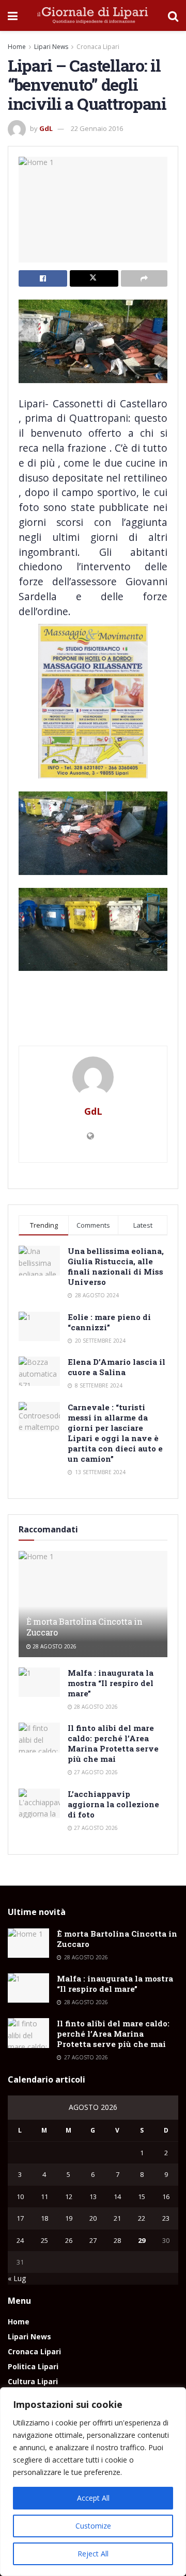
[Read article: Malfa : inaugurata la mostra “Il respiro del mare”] (39, 1682)
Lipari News (51, 47)
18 (44, 2218)
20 (93, 2218)
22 (142, 2218)
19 (69, 2218)
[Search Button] (173, 15)
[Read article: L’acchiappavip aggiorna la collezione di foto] (39, 1803)
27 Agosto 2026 (95, 1772)
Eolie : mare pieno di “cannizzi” (109, 1322)
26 (69, 2240)
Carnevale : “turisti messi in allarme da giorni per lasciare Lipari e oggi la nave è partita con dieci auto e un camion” (115, 1433)
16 (166, 2197)
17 (20, 2218)
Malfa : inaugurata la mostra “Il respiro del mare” (111, 1683)
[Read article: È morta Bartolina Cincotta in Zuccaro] (93, 1604)
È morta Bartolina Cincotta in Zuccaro (84, 1627)
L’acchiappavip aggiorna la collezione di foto (113, 1804)
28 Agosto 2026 (54, 1646)
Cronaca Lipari (98, 47)
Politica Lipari (33, 2366)
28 (117, 2240)
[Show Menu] (13, 15)
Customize (93, 2526)
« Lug (17, 2278)
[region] (93, 2482)
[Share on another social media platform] (144, 278)
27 (93, 2240)
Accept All (93, 2498)
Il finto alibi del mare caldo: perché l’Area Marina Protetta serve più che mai (113, 1743)
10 (20, 2197)
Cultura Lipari (33, 2381)
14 (117, 2197)
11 (44, 2197)
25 (44, 2240)
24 (20, 2240)
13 (93, 2197)
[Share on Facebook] (43, 278)
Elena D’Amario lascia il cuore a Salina (117, 1367)
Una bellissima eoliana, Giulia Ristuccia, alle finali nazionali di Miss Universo (116, 1266)
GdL (46, 128)
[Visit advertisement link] (93, 1024)
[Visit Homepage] (93, 15)
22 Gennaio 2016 (97, 128)
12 (69, 2197)
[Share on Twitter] (94, 278)
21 (117, 2218)
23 (166, 2218)
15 (142, 2197)
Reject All (93, 2554)
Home (17, 47)
